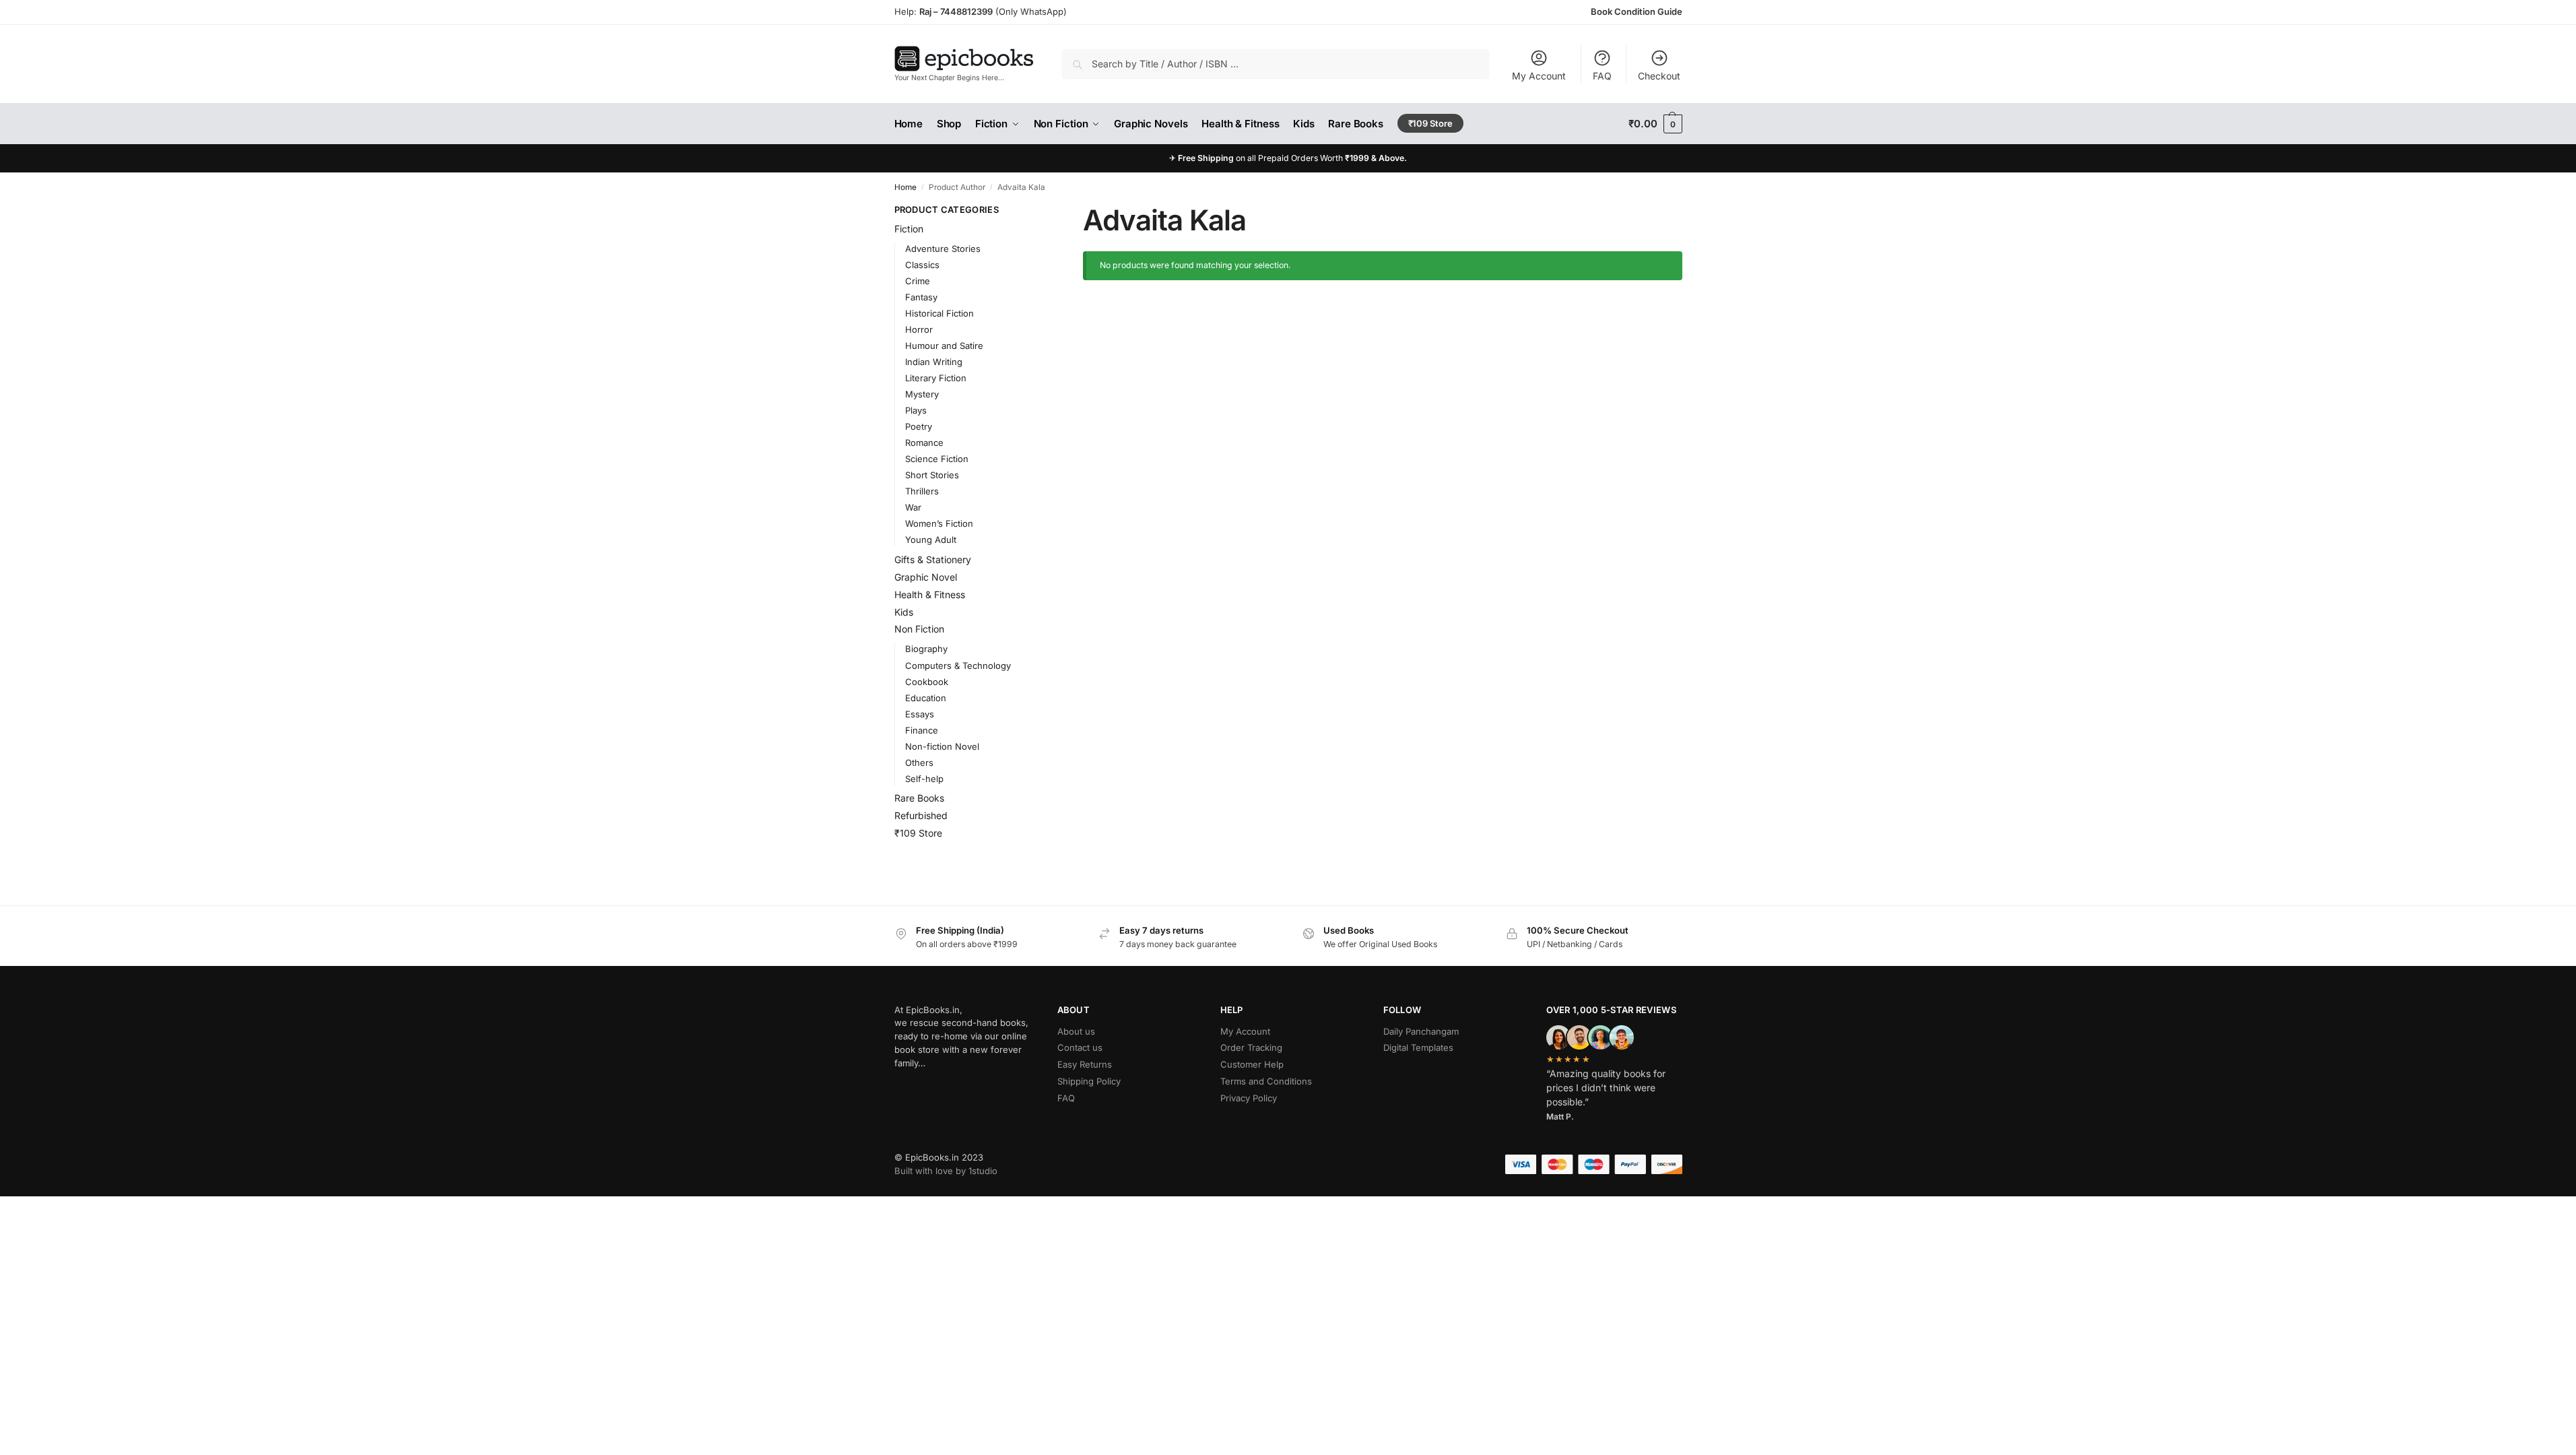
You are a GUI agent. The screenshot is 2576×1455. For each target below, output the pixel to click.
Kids (904, 612)
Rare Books (919, 798)
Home (905, 187)
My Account (1539, 76)
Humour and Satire (944, 346)
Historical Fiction (939, 313)
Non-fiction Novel (942, 746)
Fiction (909, 229)
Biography (926, 649)
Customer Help (1252, 1064)
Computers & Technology (958, 666)
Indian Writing (934, 362)
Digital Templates (1418, 1047)
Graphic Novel (926, 577)
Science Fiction (937, 459)
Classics (922, 265)
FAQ (1602, 76)
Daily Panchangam (1421, 1031)
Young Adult (931, 540)
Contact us (1080, 1047)
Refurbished (921, 815)
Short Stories (932, 475)
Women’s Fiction (939, 523)
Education (926, 698)
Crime (918, 281)
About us (1076, 1031)
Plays (916, 410)
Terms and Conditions (1266, 1081)
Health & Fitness (930, 594)
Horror (919, 329)
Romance (924, 443)
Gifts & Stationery (933, 559)
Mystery (922, 394)
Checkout (1659, 76)
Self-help (924, 779)
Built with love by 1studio (946, 1171)
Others (919, 763)
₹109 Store (918, 833)
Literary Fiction (936, 378)
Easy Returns (1085, 1064)
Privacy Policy (1249, 1098)
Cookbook (927, 682)
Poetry (919, 426)
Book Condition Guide (1637, 11)
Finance (922, 730)
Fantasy (921, 297)
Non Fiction (919, 629)
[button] (1655, 124)
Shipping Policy (1089, 1081)
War (913, 507)
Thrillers (922, 491)
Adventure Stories (943, 249)
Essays (920, 714)
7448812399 (965, 11)
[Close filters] (1032, 211)
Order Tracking (1251, 1047)
